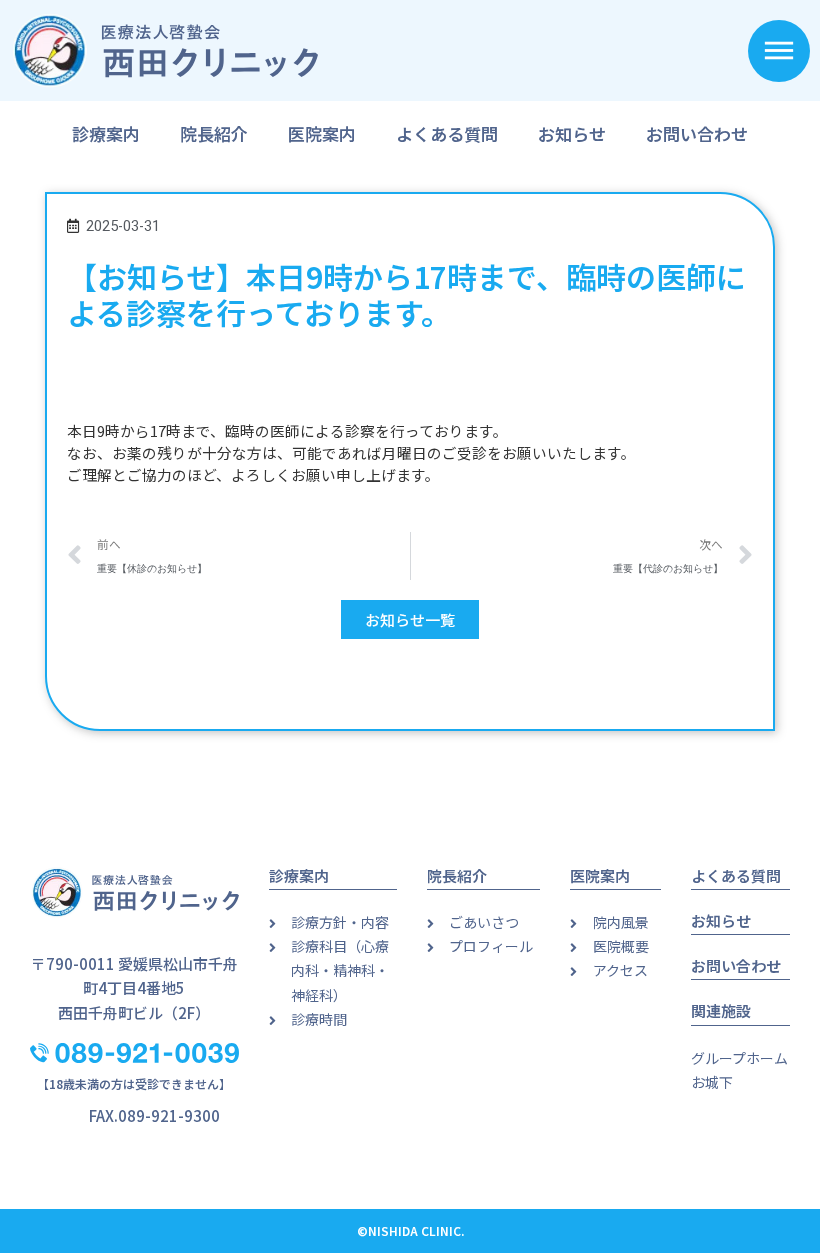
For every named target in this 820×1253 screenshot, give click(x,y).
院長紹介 (214, 133)
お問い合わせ (697, 133)
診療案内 (106, 133)
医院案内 (322, 133)
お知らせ (572, 133)
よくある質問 (447, 133)
